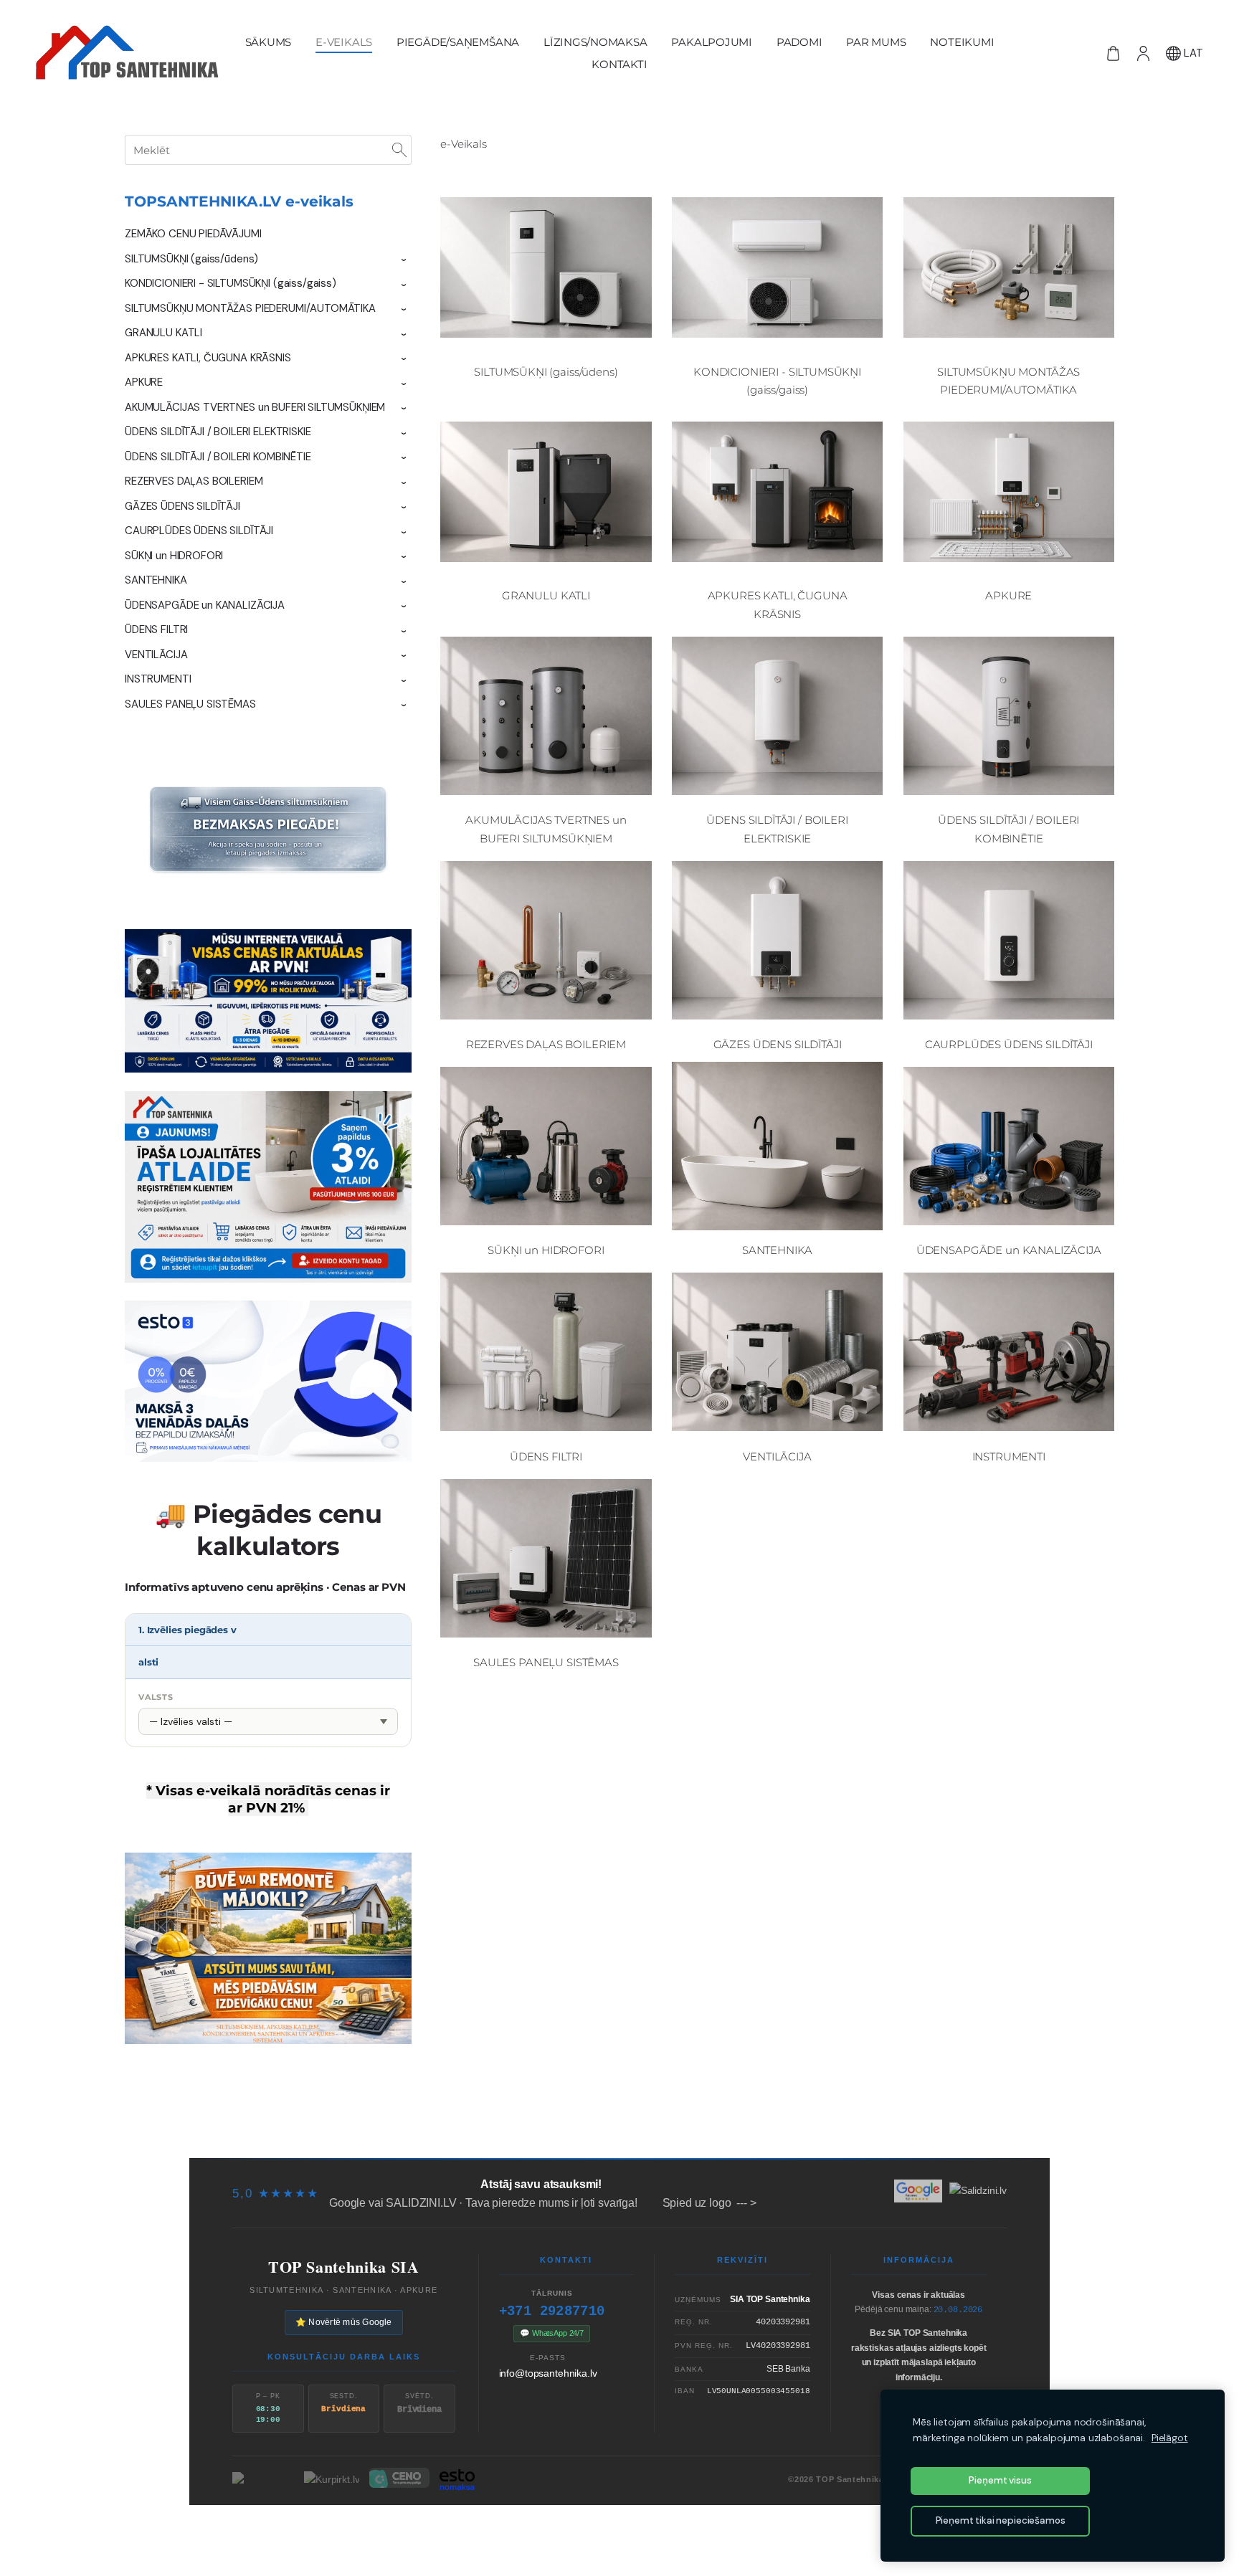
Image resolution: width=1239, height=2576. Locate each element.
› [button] (404, 260)
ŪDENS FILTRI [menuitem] (156, 629)
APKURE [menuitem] (144, 382)
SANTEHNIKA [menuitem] (156, 580)
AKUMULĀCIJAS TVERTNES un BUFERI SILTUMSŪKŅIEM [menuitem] (255, 407)
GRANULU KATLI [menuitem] (163, 333)
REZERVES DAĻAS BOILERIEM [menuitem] (194, 481)
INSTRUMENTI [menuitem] (158, 679)
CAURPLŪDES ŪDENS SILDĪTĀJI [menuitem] (199, 531)
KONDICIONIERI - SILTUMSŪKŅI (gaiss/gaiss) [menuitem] (231, 283)
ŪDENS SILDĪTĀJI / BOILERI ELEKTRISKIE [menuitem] (218, 432)
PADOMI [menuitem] (799, 42)
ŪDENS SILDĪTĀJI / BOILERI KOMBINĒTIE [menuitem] (218, 457)
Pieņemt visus (1000, 2480)
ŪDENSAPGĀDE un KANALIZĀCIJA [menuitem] (205, 605)
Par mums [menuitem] (876, 42)
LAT (1192, 53)
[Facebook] (571, 2531)
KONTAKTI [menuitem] (619, 64)
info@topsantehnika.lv (548, 2373)
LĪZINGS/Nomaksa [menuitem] (595, 42)
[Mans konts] (1143, 53)
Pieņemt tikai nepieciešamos (1001, 2520)
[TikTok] (595, 2531)
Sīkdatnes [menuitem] (911, 2130)
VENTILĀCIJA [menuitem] (156, 655)
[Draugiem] (619, 2531)
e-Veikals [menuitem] (344, 42)
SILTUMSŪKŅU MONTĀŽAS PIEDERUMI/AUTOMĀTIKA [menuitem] (250, 308)
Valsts (156, 1697)
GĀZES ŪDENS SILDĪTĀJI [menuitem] (182, 506)
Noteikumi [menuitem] (962, 42)
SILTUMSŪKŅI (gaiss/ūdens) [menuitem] (191, 259)
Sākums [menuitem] (269, 42)
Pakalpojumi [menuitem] (712, 42)
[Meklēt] (399, 150)
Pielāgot (1170, 2438)
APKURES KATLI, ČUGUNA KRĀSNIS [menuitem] (208, 358)
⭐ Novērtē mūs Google (344, 2322)
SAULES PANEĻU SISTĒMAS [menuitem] (190, 704)
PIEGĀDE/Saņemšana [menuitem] (458, 42)
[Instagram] (644, 2531)
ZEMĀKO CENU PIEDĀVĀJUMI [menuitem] (193, 234)
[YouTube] (668, 2531)
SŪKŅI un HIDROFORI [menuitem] (174, 556)
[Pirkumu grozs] (1113, 53)
